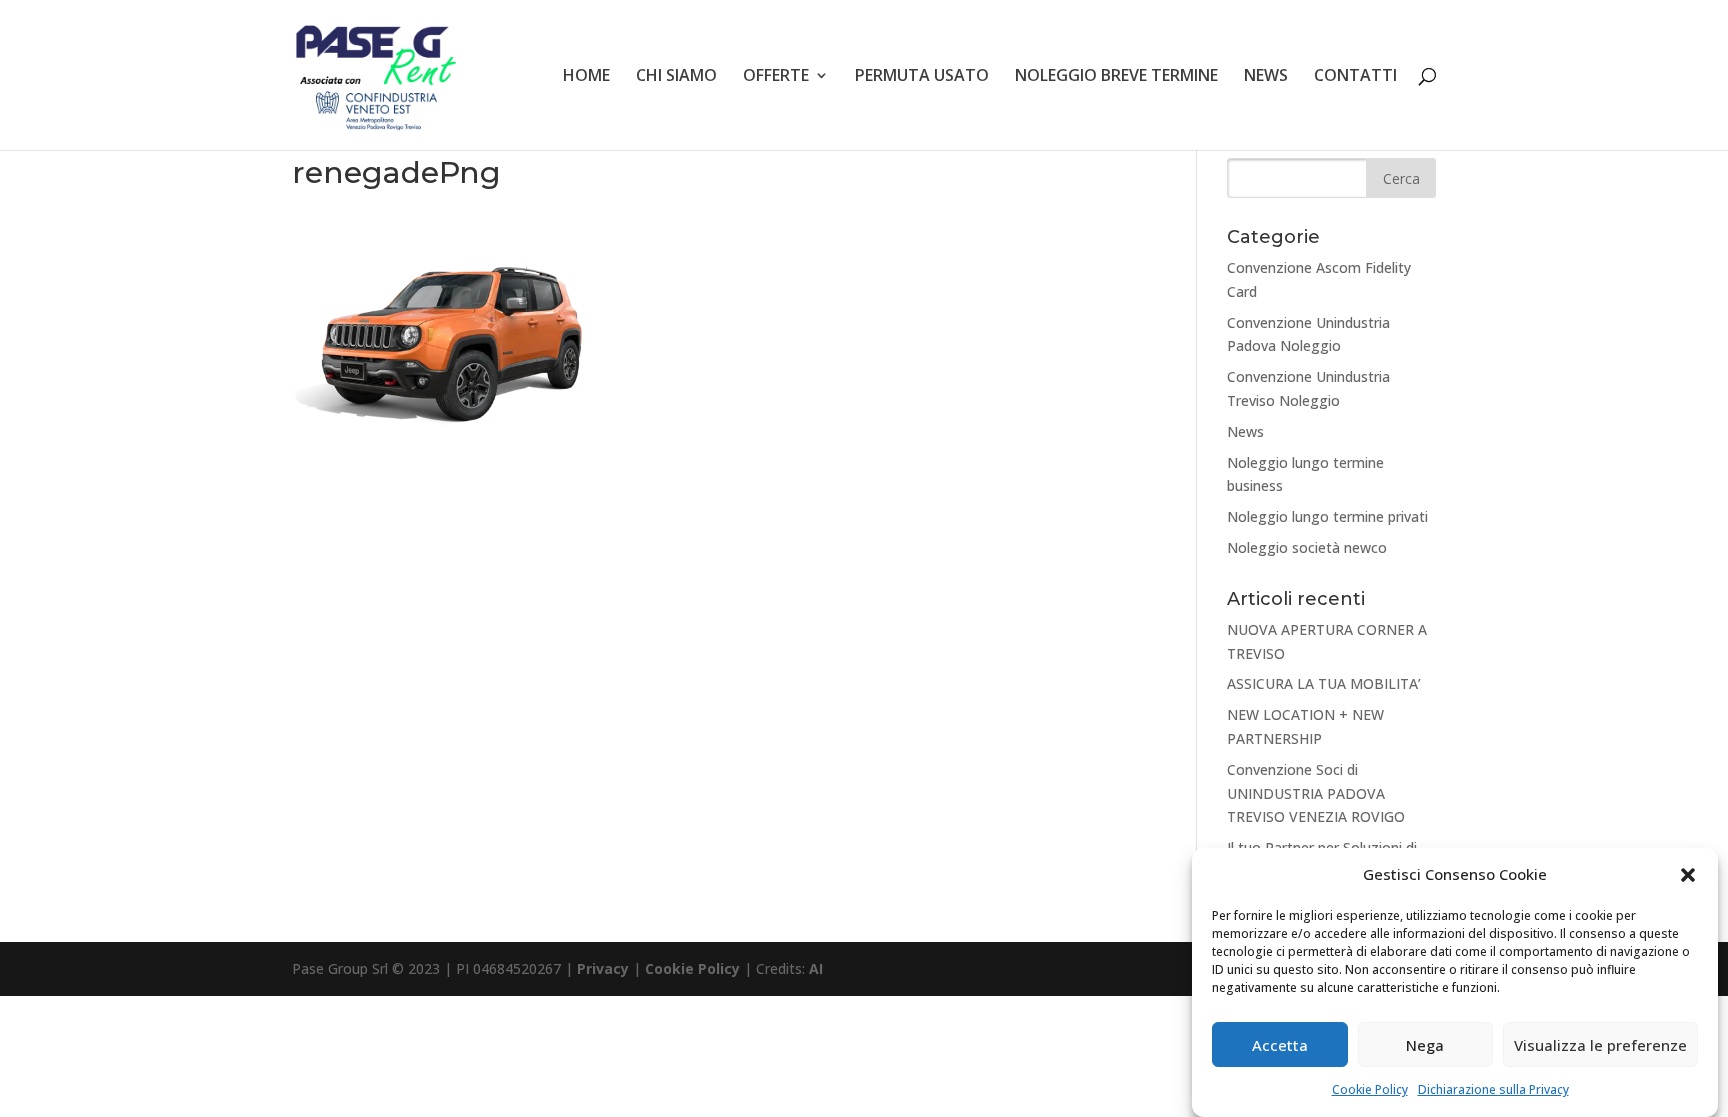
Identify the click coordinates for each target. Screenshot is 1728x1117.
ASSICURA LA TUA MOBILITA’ (1324, 683)
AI (816, 968)
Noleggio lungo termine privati (1327, 516)
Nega (1425, 1045)
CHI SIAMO (676, 77)
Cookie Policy (1370, 1089)
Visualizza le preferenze (1600, 1045)
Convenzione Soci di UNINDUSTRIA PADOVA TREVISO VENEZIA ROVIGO (1316, 793)
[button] (1688, 875)
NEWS (1266, 77)
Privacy (603, 968)
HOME (586, 77)
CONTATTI (1355, 77)
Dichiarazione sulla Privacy (1493, 1089)
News (1245, 431)
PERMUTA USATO (922, 77)
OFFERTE (776, 77)
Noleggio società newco (1307, 547)
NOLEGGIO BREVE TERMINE (1116, 77)
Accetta (1280, 1045)
